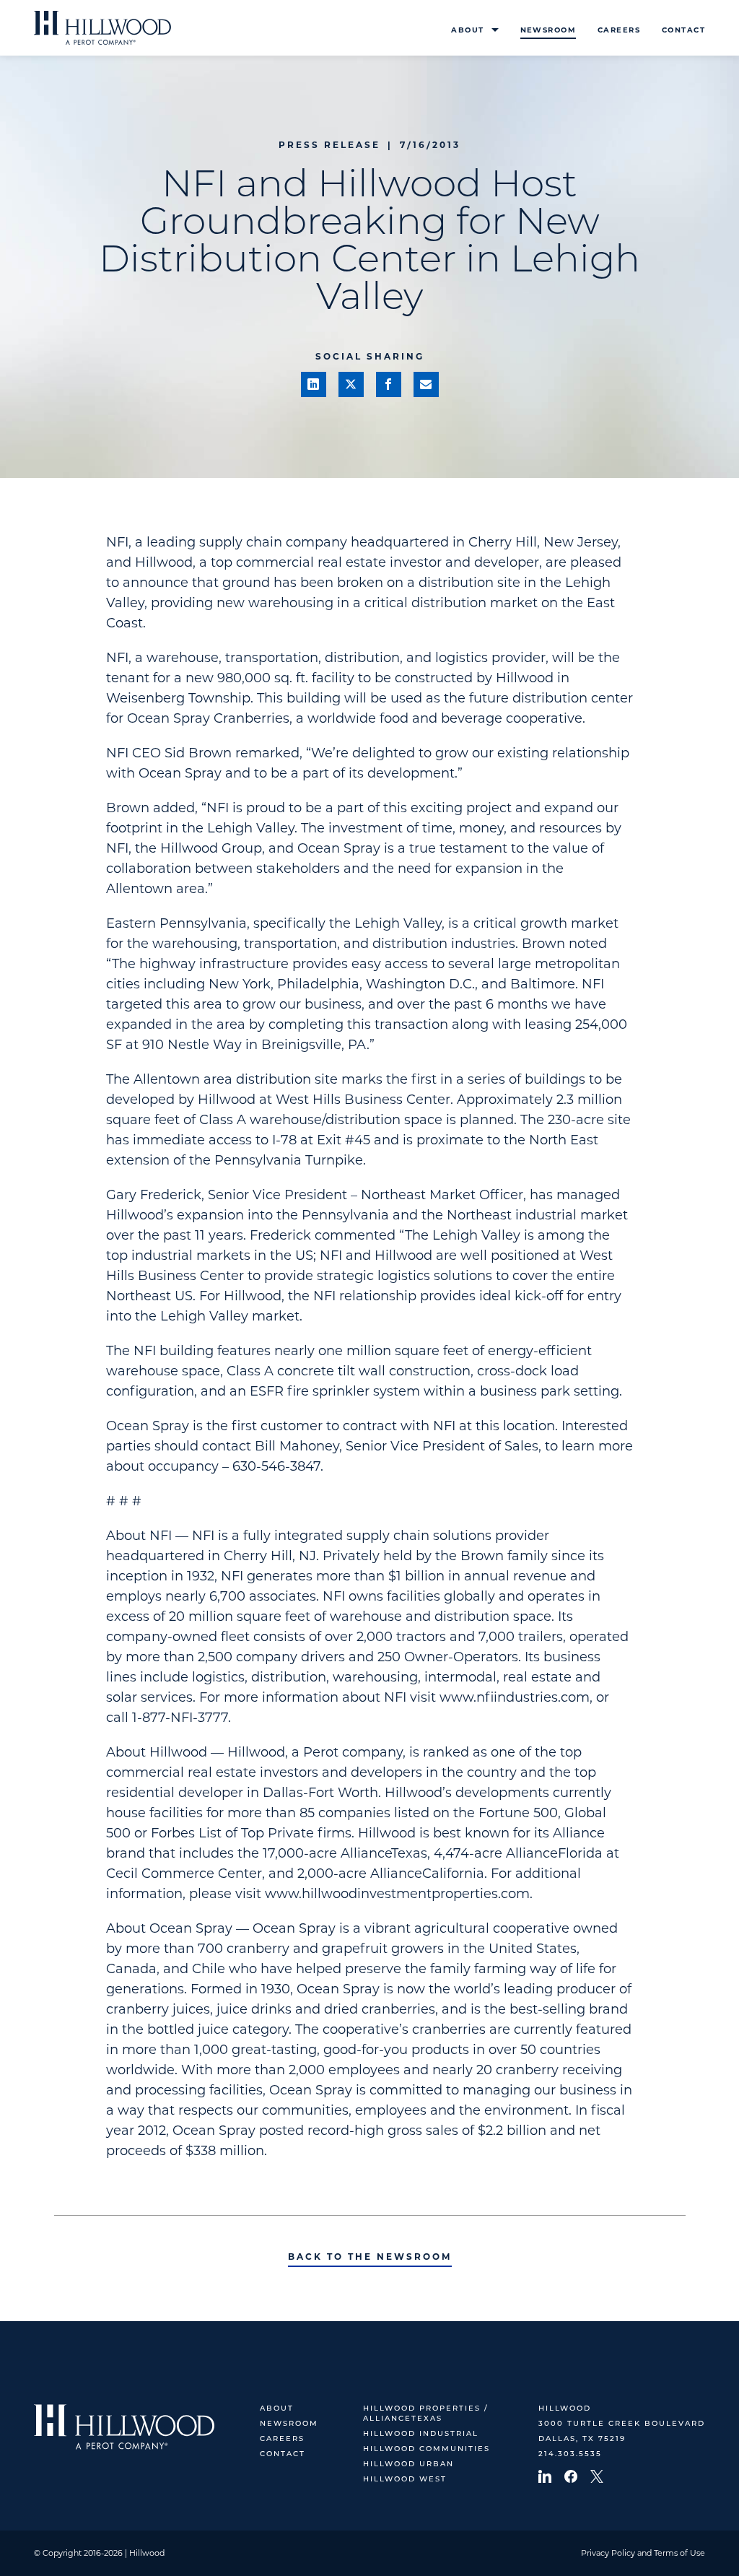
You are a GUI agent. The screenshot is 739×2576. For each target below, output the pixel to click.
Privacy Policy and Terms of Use (643, 2553)
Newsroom (548, 30)
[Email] (426, 384)
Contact (683, 30)
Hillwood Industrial (421, 2434)
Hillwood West (405, 2480)
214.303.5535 (570, 2454)
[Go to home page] (102, 28)
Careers (619, 30)
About (467, 30)
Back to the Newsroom (370, 2257)
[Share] (314, 384)
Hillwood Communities (427, 2449)
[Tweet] (351, 384)
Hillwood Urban (408, 2464)
